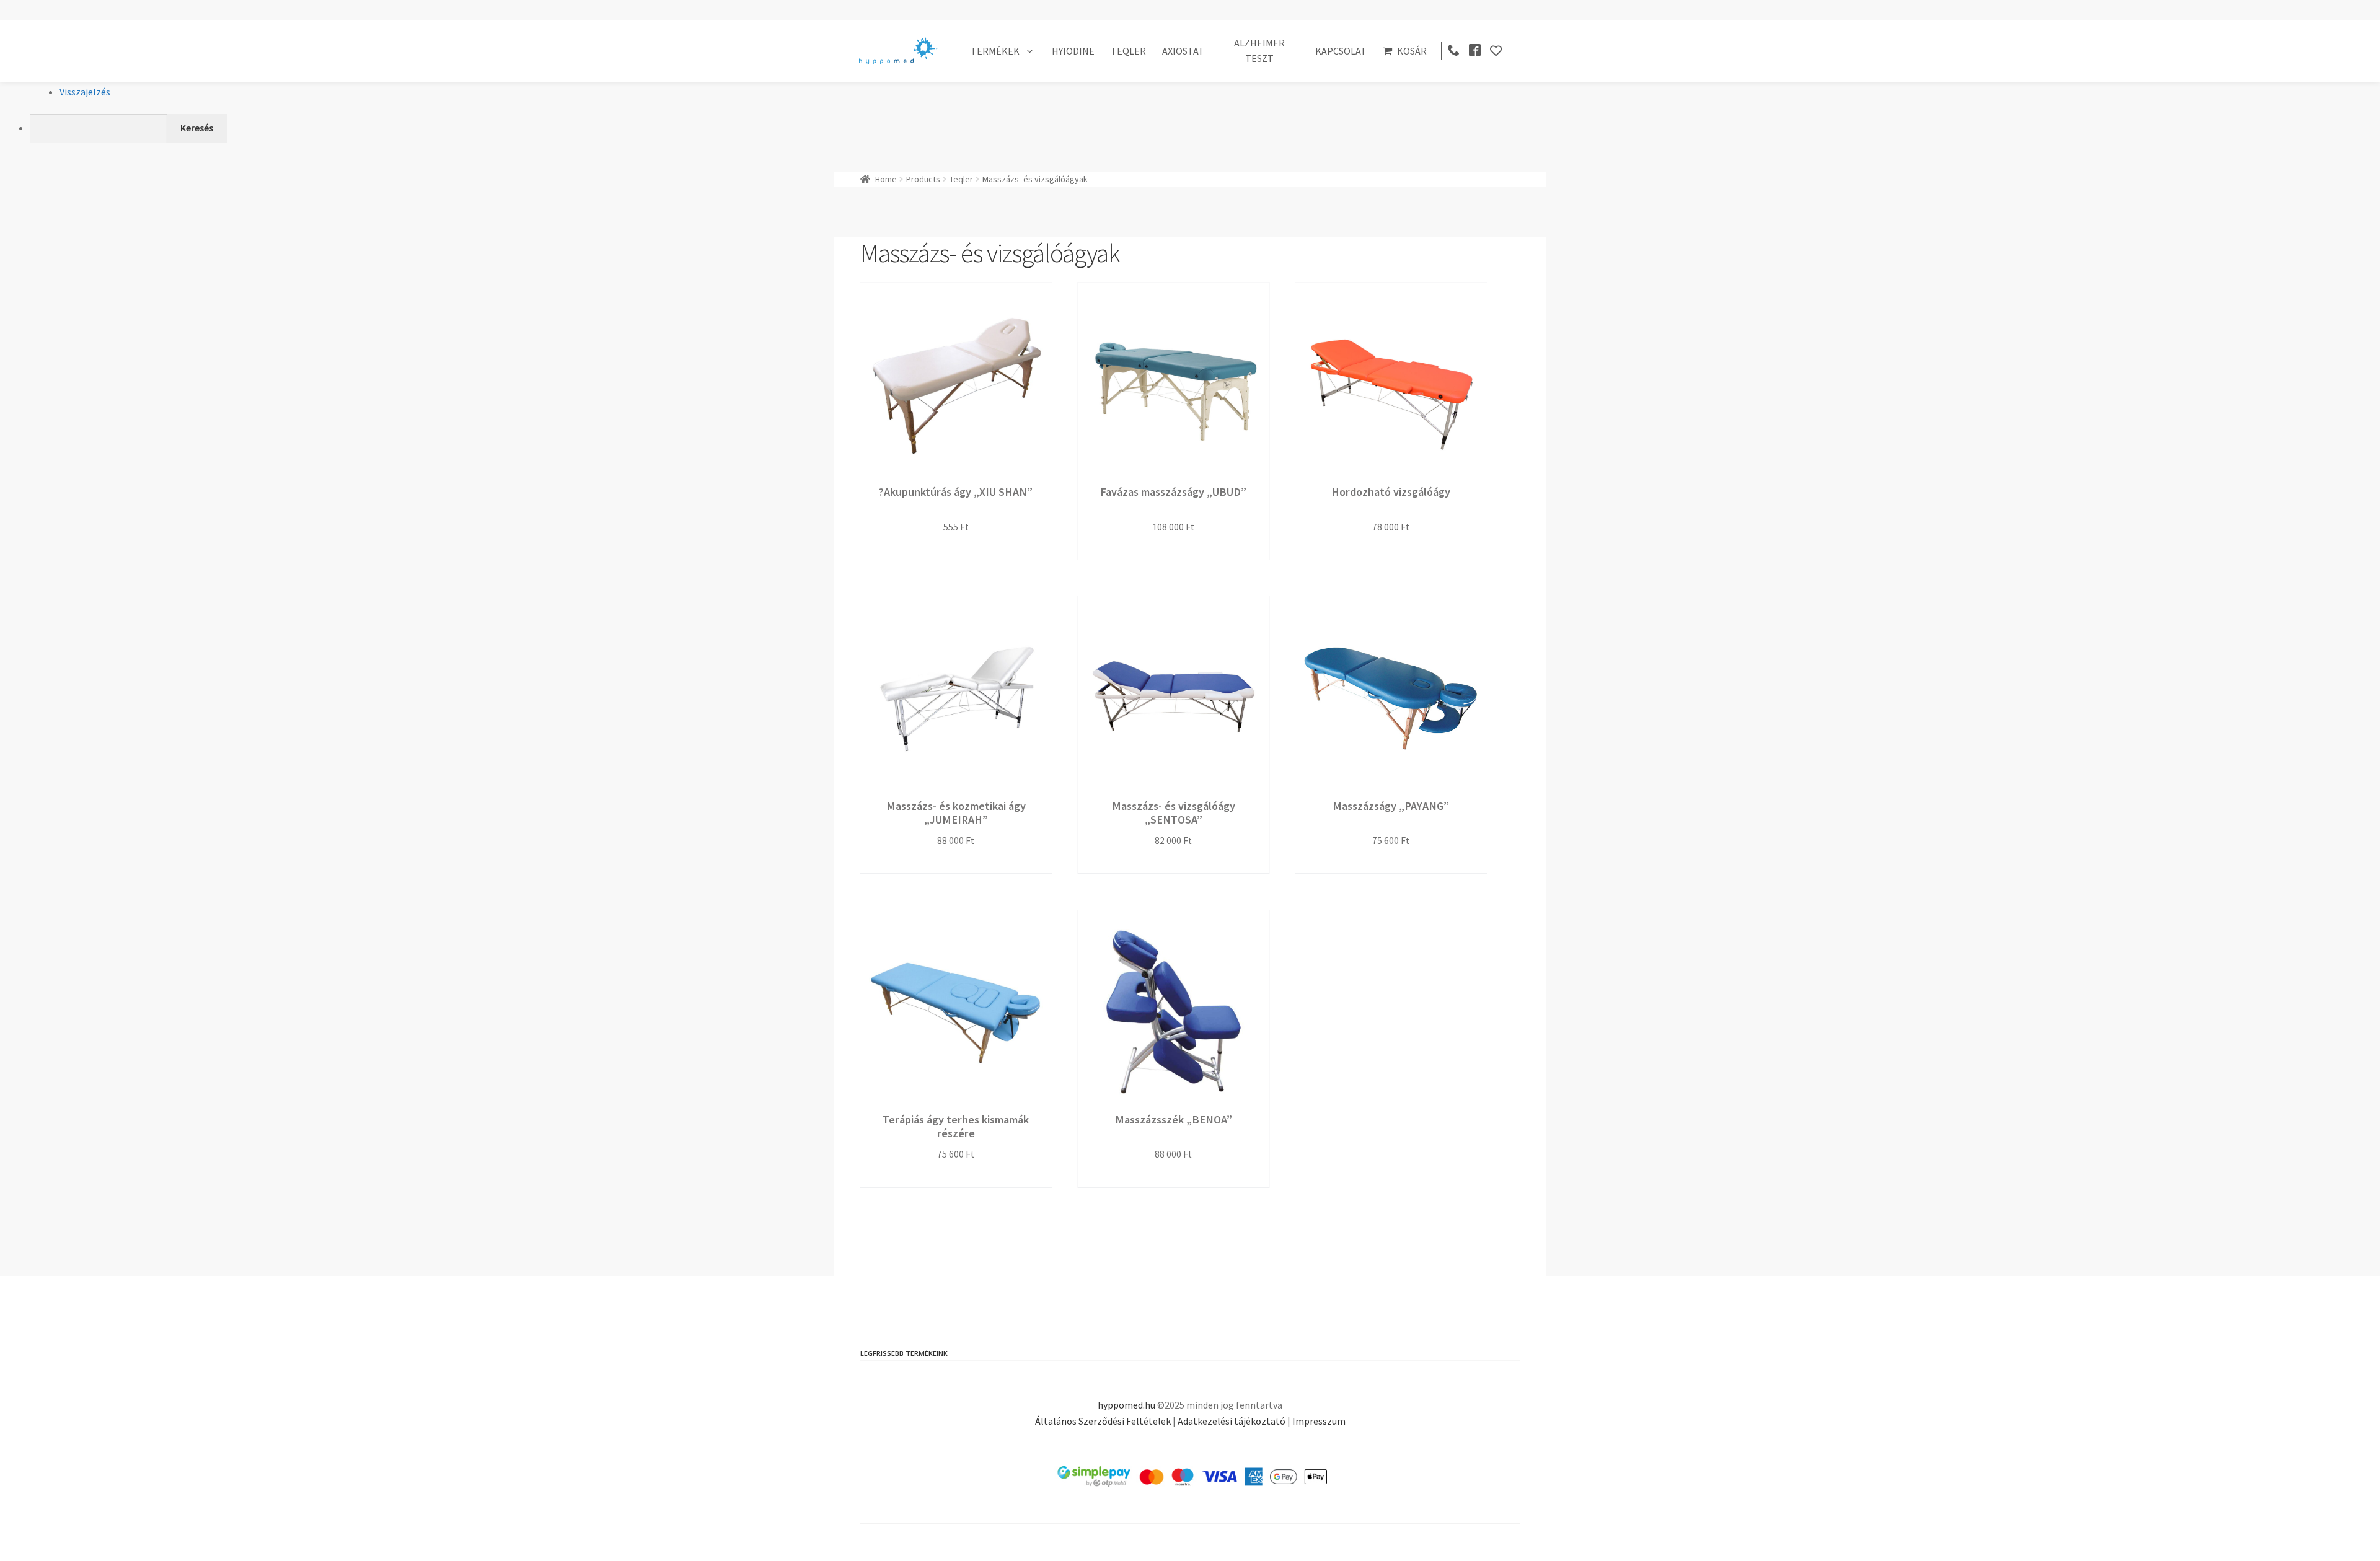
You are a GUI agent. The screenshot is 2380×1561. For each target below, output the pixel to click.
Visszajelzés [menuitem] (85, 92)
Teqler (961, 179)
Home (886, 179)
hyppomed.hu (1126, 1405)
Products (923, 179)
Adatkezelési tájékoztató (1232, 1421)
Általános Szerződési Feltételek (1103, 1421)
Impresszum (1319, 1421)
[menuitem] (1205, 128)
